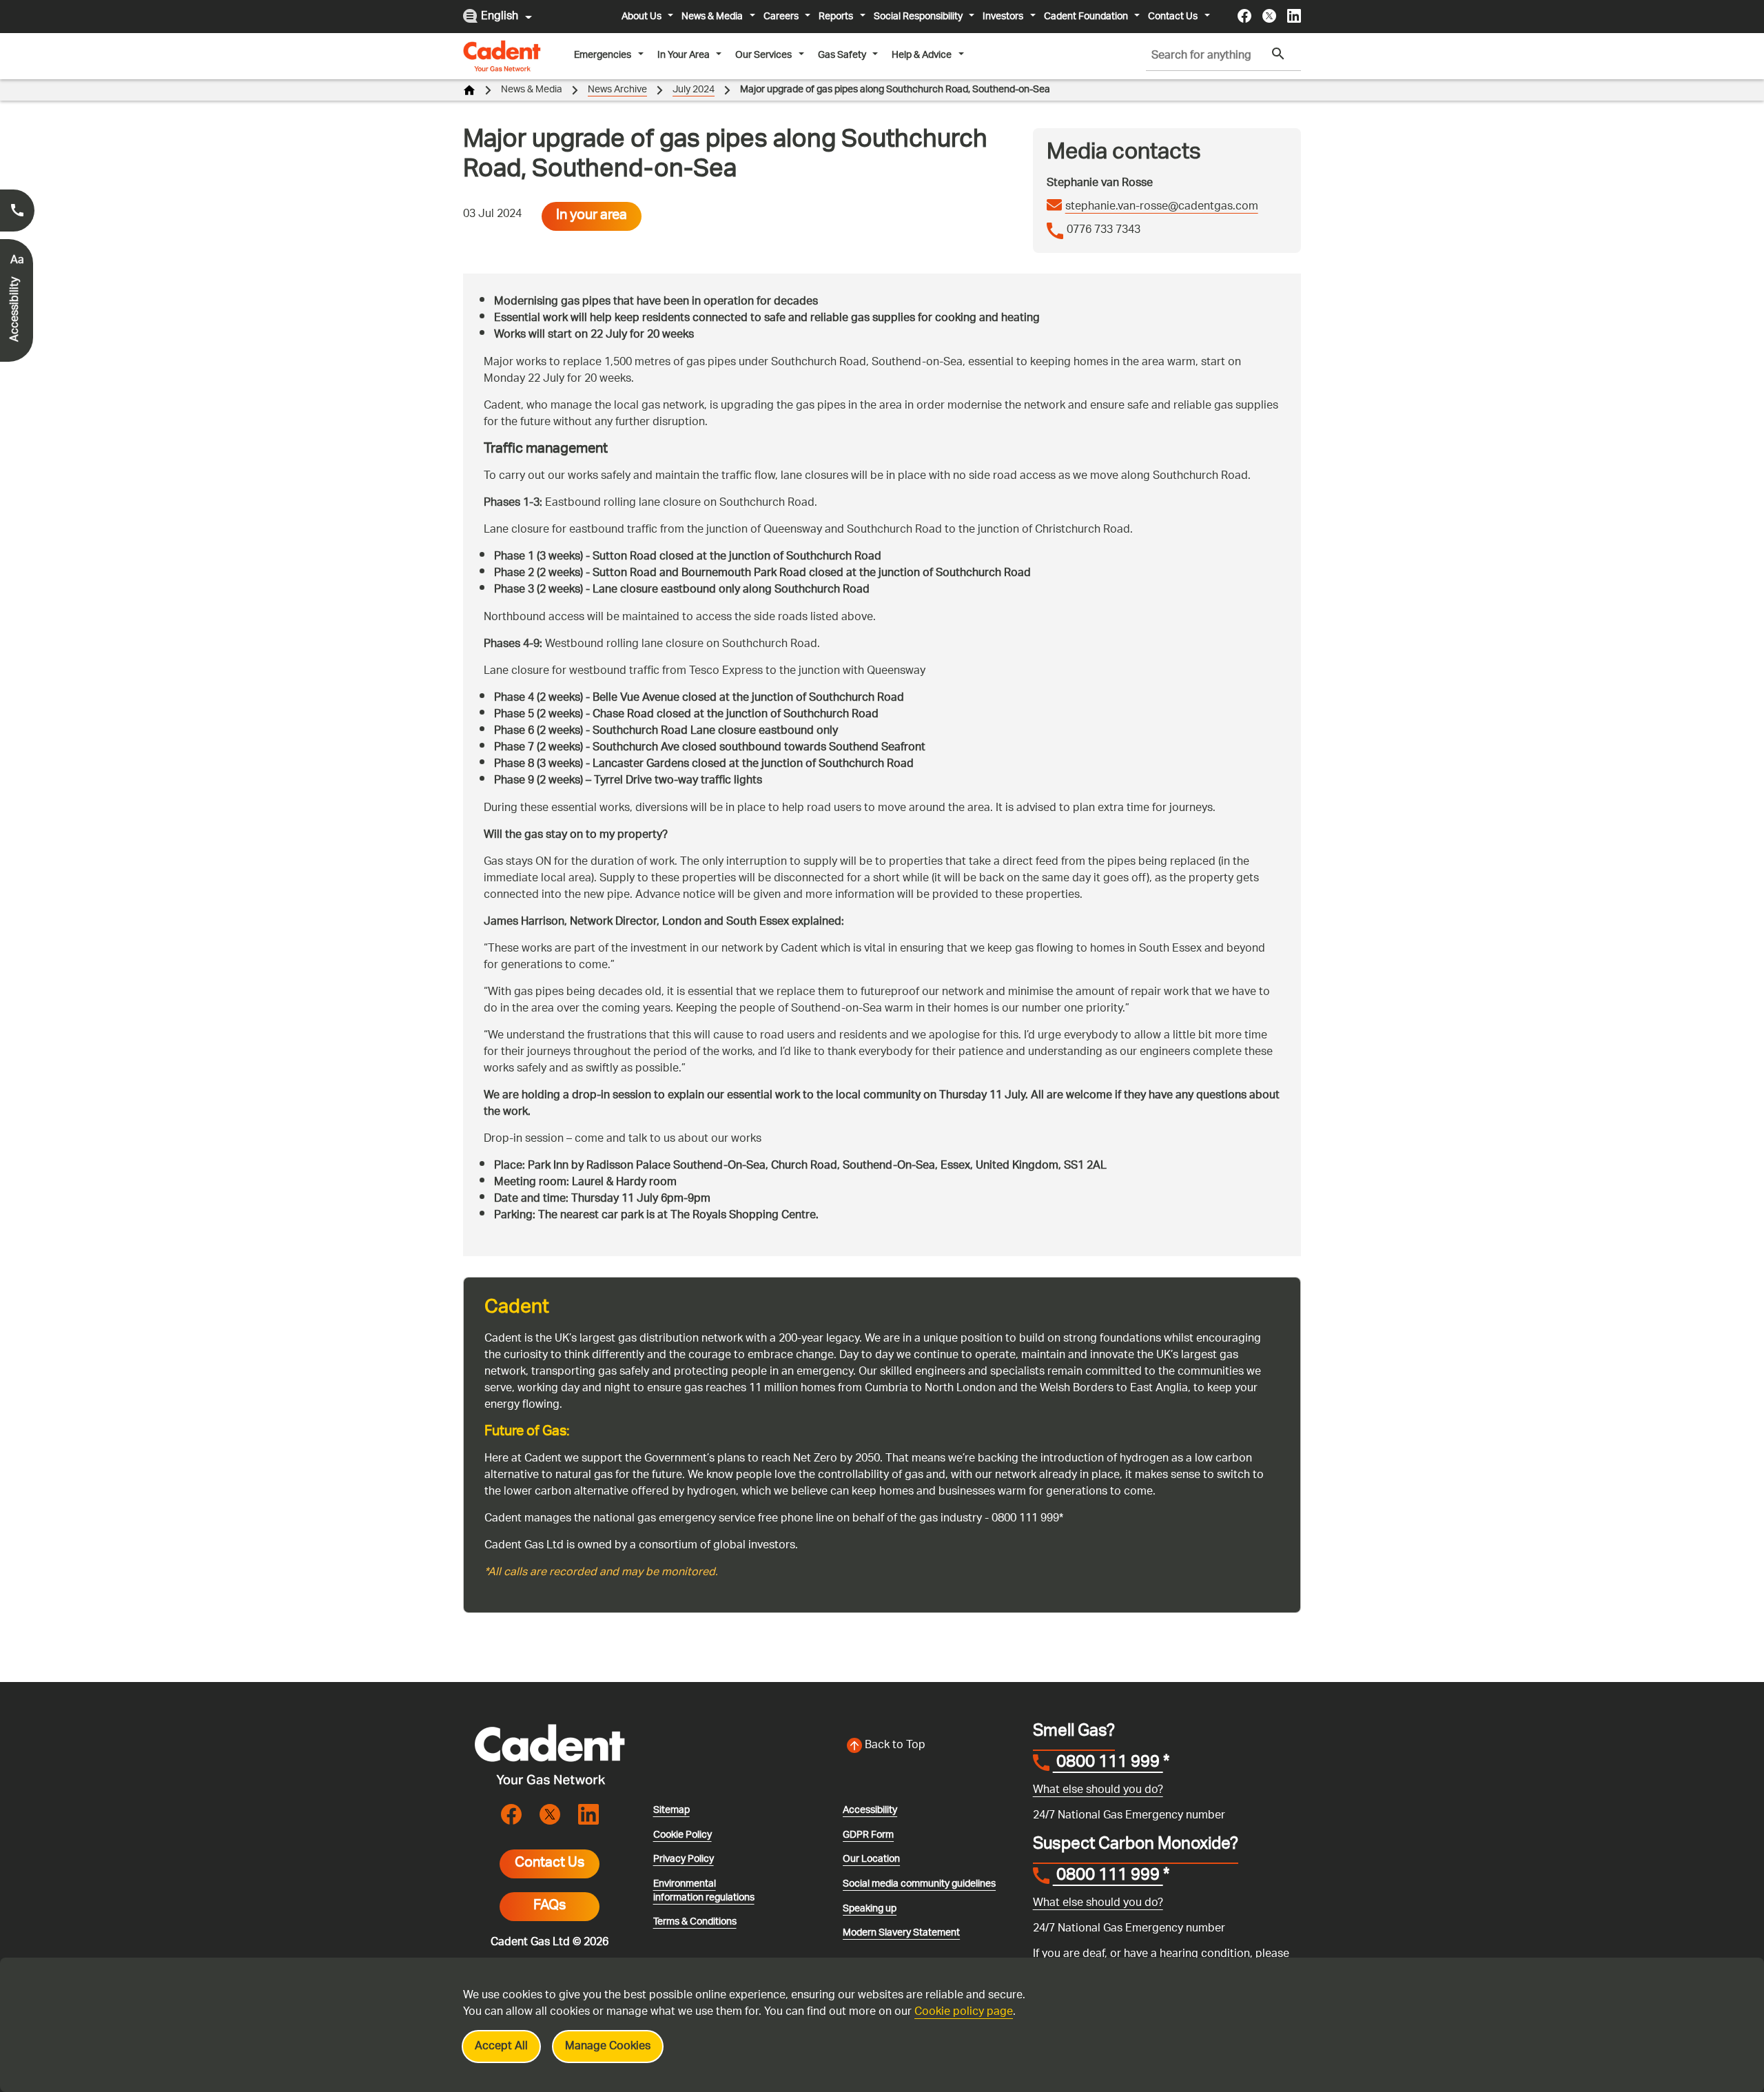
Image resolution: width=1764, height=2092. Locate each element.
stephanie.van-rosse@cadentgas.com (1162, 207)
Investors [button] (1003, 17)
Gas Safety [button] (842, 55)
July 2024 (694, 90)
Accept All (501, 2047)
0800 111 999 (1108, 1764)
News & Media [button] (712, 17)
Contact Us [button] (1173, 17)
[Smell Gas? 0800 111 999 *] (17, 211)
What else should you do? (1098, 1791)
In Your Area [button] (684, 55)
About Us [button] (642, 17)
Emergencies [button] (603, 55)
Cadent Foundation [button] (1086, 17)
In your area (592, 216)
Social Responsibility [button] (918, 17)
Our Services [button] (763, 55)
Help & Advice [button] (922, 55)
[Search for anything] (1278, 54)
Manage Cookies (608, 2047)
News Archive (617, 90)
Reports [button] (836, 17)
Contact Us (550, 1864)
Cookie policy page (964, 2012)
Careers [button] (781, 17)
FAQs (550, 1907)
